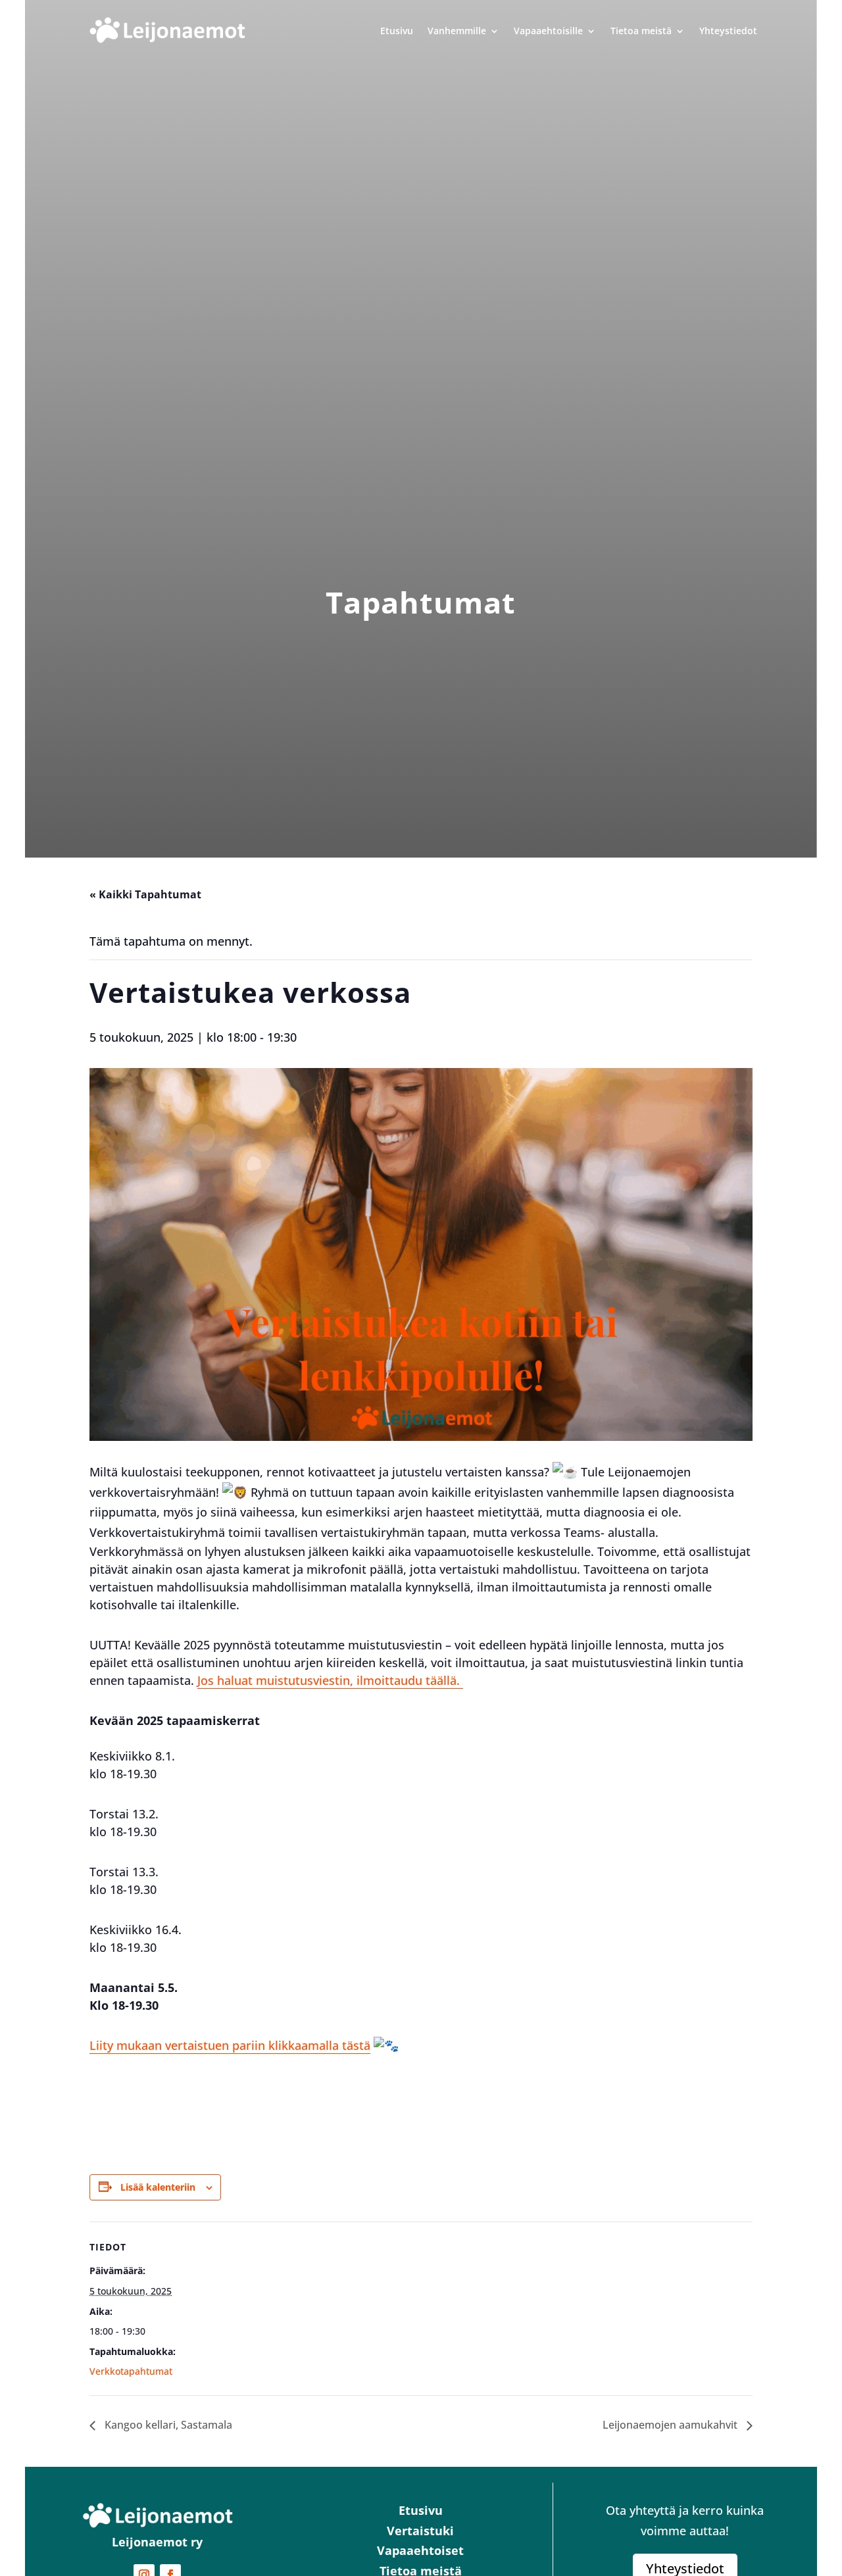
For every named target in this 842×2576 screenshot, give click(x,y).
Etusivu (397, 31)
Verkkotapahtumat (131, 2371)
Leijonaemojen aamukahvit (671, 2425)
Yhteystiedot (728, 31)
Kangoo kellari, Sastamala (167, 2425)
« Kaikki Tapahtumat (145, 894)
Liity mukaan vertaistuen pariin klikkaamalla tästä (230, 2045)
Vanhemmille (457, 31)
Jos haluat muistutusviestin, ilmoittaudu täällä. (330, 1680)
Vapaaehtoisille (548, 31)
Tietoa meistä (641, 31)
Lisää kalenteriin (158, 2187)
